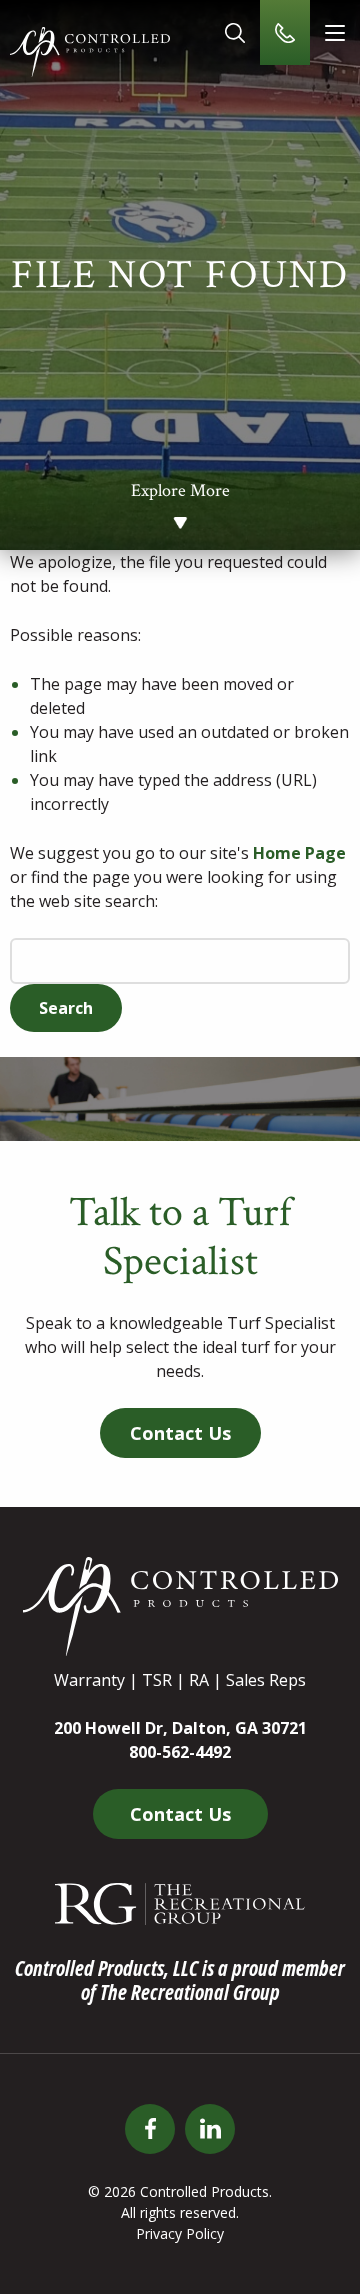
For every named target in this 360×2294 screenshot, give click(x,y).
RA (199, 1680)
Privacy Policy (180, 2233)
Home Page (299, 853)
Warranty (89, 1680)
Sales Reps (266, 1680)
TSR (157, 1680)
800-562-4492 (180, 1752)
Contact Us (180, 1433)
